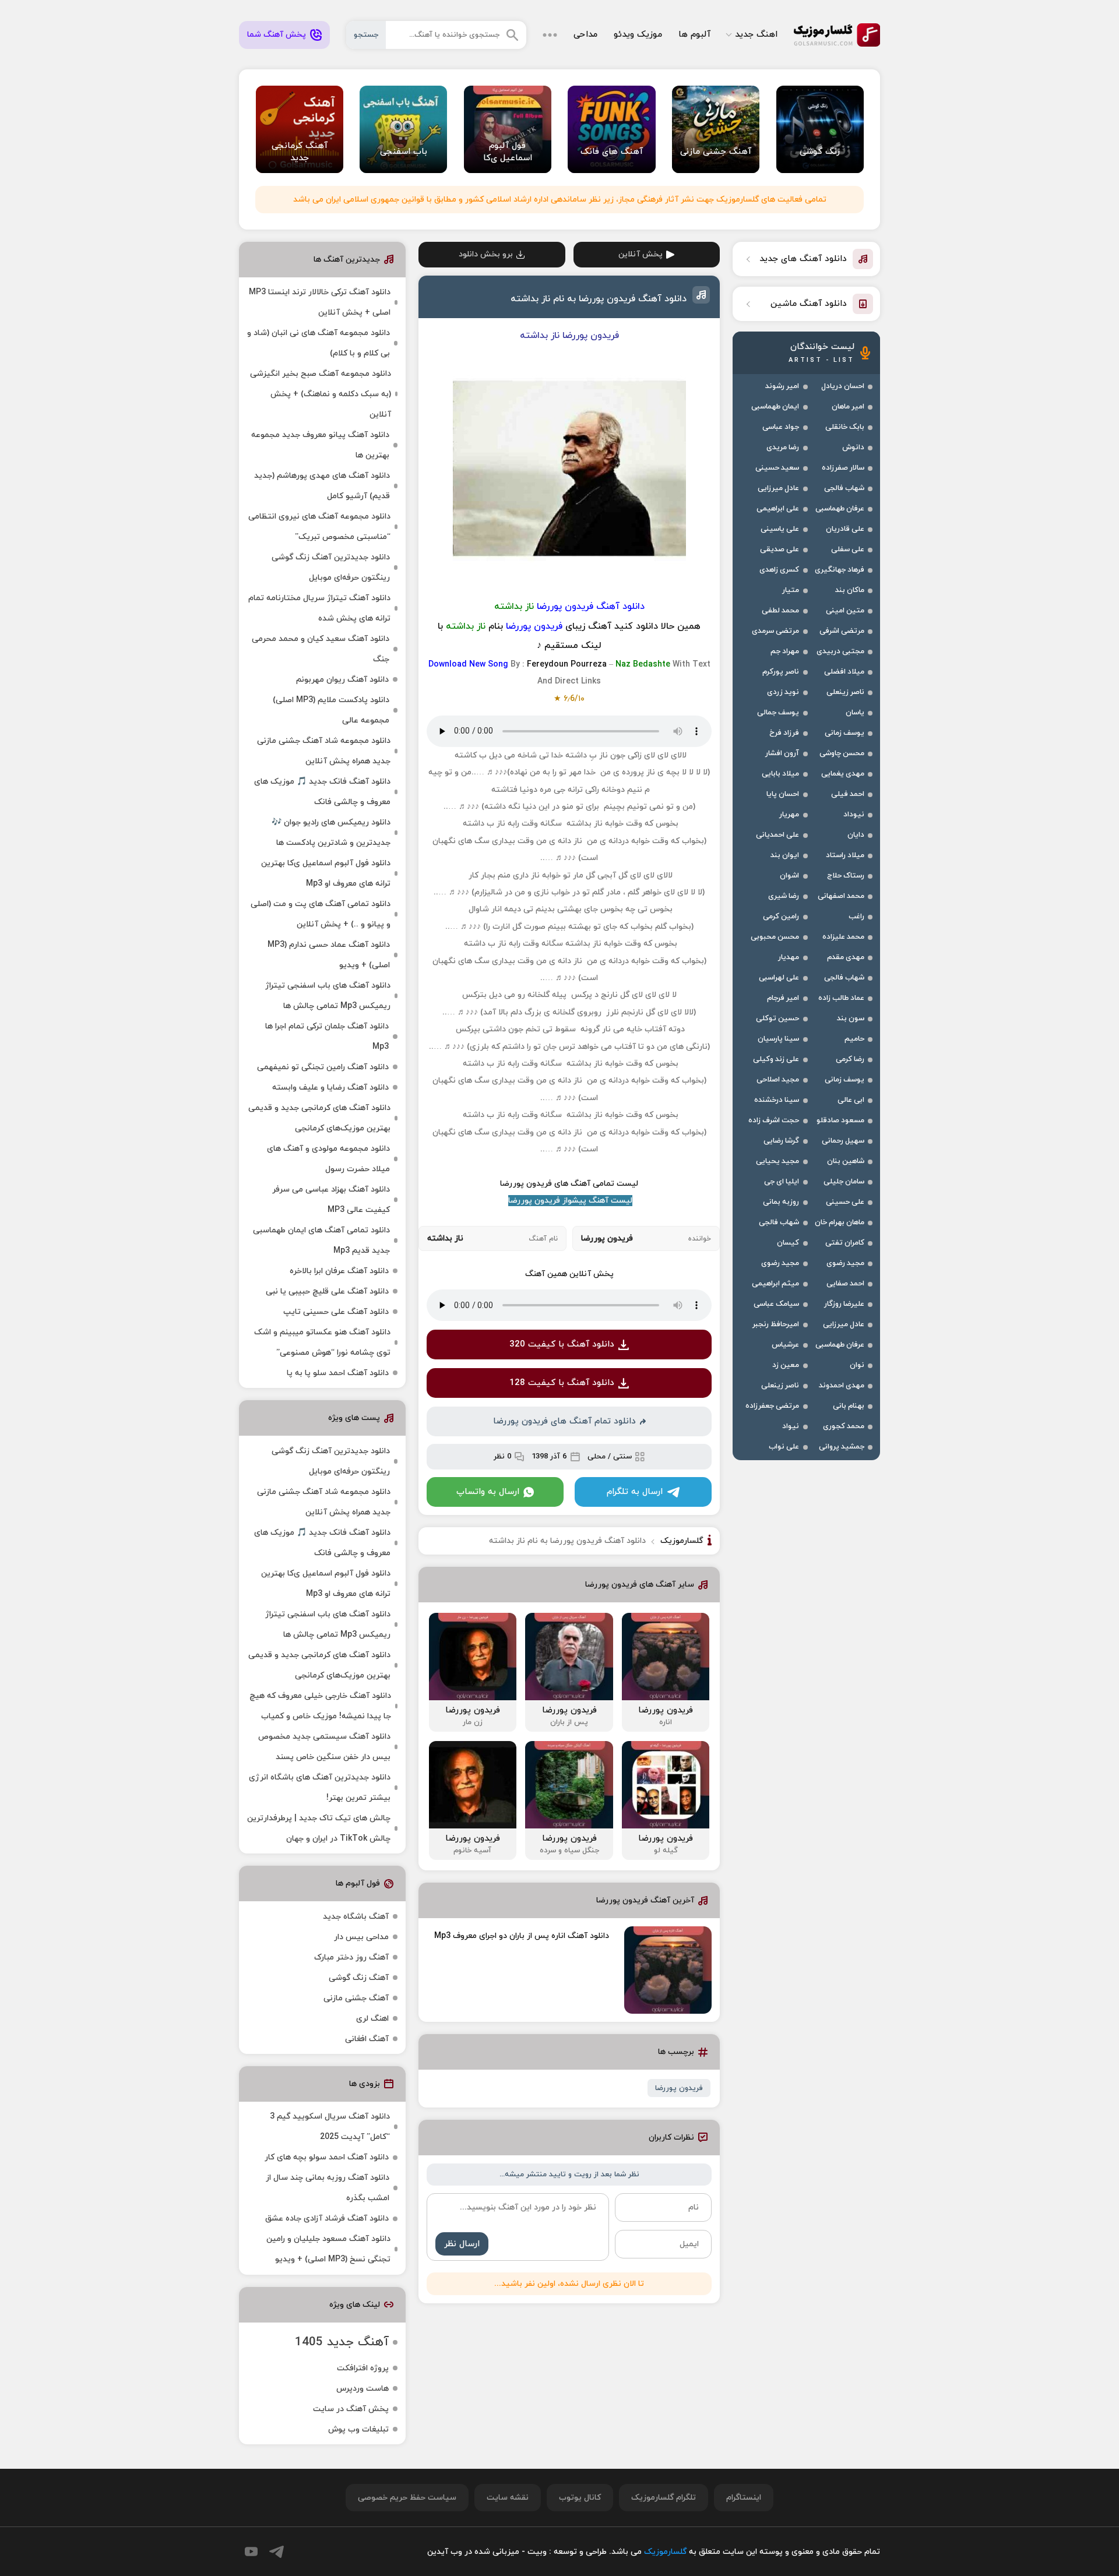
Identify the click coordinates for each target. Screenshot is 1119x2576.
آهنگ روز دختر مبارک (351, 1957)
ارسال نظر (462, 2244)
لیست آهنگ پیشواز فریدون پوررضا (570, 1201)
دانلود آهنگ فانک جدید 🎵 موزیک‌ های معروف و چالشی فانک (322, 792)
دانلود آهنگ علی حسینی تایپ (336, 1312)
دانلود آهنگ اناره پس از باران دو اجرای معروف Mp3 (522, 1936)
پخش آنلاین (641, 254)
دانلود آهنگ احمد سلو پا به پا (338, 1373)
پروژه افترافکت (363, 2368)
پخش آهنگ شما (277, 35)
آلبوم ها (694, 35)
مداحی (585, 35)
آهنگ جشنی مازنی (356, 1998)
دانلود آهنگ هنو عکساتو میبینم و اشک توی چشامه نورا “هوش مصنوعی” (322, 1342)
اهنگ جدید (756, 35)
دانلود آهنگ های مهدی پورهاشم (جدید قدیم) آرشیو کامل (322, 486)
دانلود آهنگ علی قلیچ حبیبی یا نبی (327, 1291)
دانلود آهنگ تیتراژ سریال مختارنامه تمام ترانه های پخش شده (319, 608)
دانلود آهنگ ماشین (809, 304)
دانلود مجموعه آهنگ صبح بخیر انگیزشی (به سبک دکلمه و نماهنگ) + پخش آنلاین (321, 394)
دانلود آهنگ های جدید (803, 259)
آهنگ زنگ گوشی (359, 1978)
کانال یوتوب (580, 2498)
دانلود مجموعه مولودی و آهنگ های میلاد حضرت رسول (328, 1159)
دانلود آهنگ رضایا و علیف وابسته (330, 1088)
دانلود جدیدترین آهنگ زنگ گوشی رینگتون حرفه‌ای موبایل (331, 568)
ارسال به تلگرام (635, 1492)
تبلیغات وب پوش (358, 2429)
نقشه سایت (508, 2498)
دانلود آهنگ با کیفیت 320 (562, 1345)
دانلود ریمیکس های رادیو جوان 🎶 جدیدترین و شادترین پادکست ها (331, 833)
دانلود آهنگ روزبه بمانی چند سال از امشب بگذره (328, 2188)
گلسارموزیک (837, 35)
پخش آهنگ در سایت (351, 2409)
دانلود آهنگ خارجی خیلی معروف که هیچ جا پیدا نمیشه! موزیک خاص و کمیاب (320, 1706)
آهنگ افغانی (367, 2039)
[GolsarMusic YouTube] (251, 2552)
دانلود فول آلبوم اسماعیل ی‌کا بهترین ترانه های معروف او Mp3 (326, 873)
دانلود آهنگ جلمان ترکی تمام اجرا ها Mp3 (327, 1037)
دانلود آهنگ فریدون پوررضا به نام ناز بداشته (599, 299)
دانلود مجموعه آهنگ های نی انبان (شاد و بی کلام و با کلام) (319, 343)
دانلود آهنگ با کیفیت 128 (562, 1383)
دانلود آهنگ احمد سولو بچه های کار (327, 2157)
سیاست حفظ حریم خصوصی (407, 2498)
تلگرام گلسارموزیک (664, 2498)
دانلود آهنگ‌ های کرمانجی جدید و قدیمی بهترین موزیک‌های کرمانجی (319, 1118)
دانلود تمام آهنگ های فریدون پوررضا (564, 1421)
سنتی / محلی (610, 1457)
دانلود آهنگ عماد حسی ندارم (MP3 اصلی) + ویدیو (329, 955)
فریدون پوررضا (679, 2088)
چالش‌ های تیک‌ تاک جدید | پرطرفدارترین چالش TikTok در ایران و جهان (319, 1828)
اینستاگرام (744, 2498)
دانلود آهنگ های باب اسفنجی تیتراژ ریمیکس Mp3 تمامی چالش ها (328, 996)
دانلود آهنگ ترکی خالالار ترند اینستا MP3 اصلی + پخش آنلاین (320, 302)
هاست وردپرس (363, 2389)
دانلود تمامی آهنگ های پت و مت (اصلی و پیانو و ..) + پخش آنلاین (321, 914)
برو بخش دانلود (486, 254)
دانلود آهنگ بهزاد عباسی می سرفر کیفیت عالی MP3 (331, 1200)
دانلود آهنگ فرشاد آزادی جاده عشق (327, 2219)
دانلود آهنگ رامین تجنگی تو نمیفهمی (323, 1067)
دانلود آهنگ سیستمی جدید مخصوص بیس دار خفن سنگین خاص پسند (324, 1747)
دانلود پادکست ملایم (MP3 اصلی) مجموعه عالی (331, 710)
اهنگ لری (372, 2019)
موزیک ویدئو (638, 35)
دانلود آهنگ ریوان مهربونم (342, 680)
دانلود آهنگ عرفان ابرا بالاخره (339, 1271)
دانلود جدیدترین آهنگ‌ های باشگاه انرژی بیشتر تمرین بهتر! (320, 1788)
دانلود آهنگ (620, 607)
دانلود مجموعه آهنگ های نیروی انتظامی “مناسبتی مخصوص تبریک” (319, 527)
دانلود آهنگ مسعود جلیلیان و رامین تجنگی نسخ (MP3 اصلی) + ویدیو (328, 2249)
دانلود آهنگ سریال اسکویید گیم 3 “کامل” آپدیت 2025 (330, 2127)
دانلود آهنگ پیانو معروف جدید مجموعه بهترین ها (320, 445)
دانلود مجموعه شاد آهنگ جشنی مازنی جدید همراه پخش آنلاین (324, 751)
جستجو (366, 35)
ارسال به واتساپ (488, 1492)
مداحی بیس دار (361, 1937)
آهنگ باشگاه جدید (356, 1917)
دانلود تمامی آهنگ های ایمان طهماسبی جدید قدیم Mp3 (321, 1241)
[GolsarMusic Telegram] (277, 2552)
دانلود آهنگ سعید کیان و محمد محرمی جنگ (321, 649)
